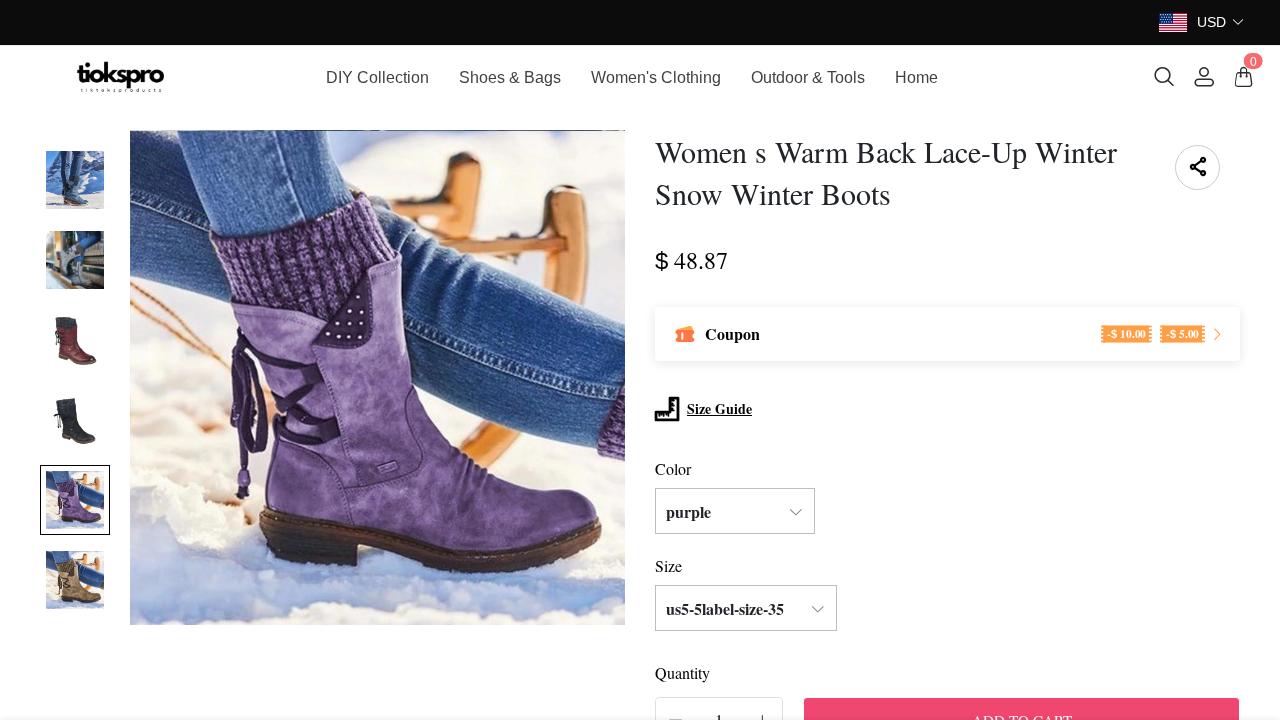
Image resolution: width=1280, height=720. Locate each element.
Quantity (682, 672)
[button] (1221, 22)
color (673, 468)
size (668, 565)
